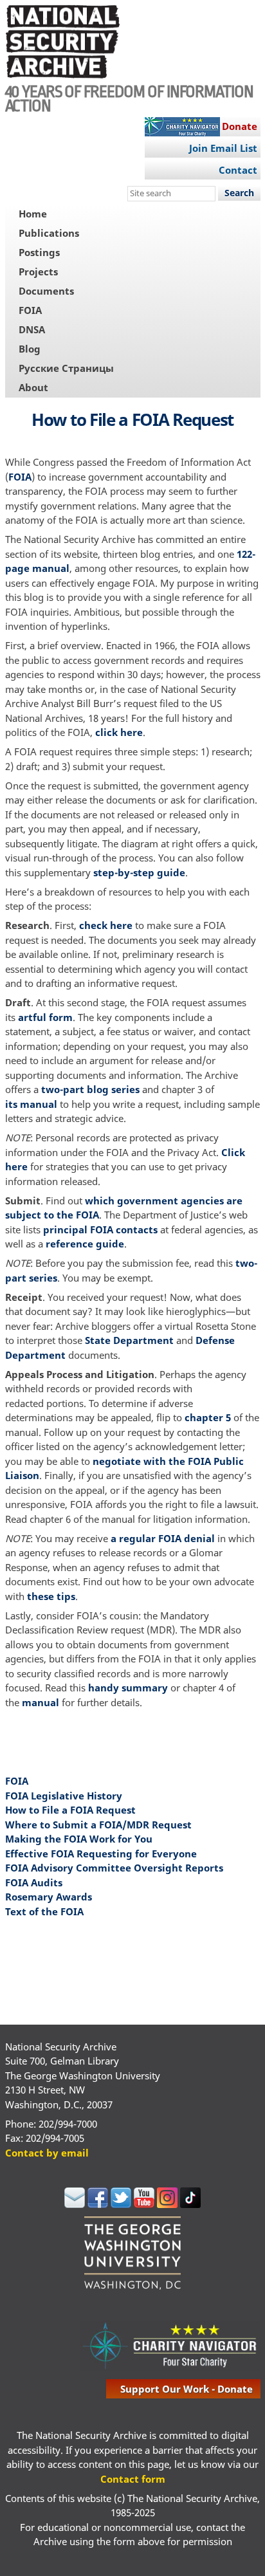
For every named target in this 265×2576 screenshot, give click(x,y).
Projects (38, 271)
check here (106, 925)
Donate (240, 126)
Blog (30, 349)
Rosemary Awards (49, 1897)
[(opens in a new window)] (75, 2204)
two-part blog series (90, 1089)
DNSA (32, 329)
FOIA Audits (34, 1882)
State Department (129, 1340)
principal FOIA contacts (100, 1229)
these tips (51, 1596)
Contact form (133, 2479)
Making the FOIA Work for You (79, 1839)
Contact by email (47, 2153)
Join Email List (223, 148)
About (33, 387)
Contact (238, 170)
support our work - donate (187, 2389)
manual (41, 1702)
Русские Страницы (66, 368)
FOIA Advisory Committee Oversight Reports (114, 1868)
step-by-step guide (139, 872)
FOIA (30, 310)
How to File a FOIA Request (70, 1810)
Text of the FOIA (44, 1911)
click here (118, 732)
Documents (46, 291)
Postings (39, 252)
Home (33, 214)
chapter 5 (208, 1417)
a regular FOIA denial (163, 1538)
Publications (49, 233)
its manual (31, 1104)
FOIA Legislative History (64, 1796)
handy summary (128, 1688)
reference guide (85, 1244)
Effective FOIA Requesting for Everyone (101, 1854)
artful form (45, 1017)
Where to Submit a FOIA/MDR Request (98, 1825)
